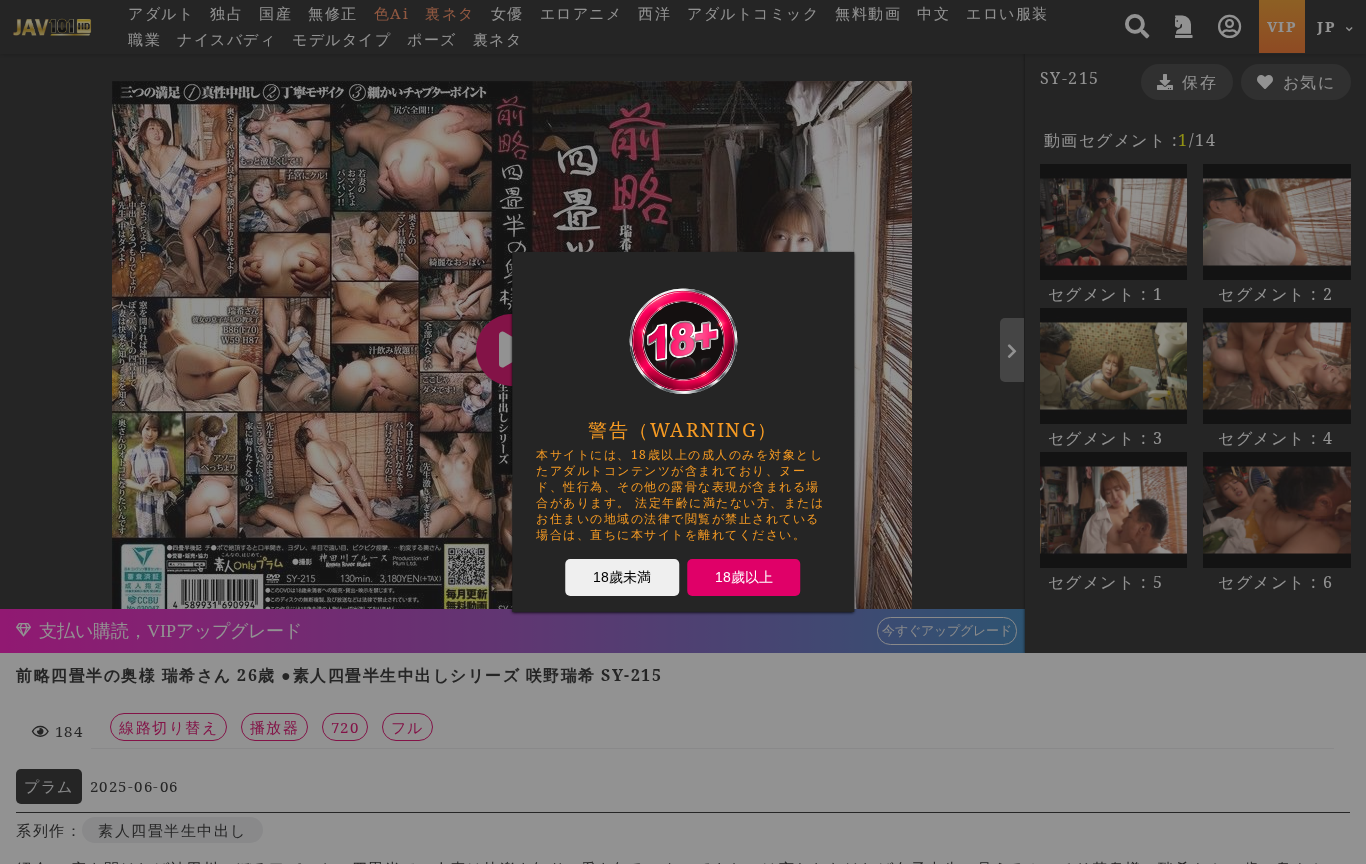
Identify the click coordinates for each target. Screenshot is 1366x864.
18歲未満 (622, 576)
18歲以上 (744, 576)
